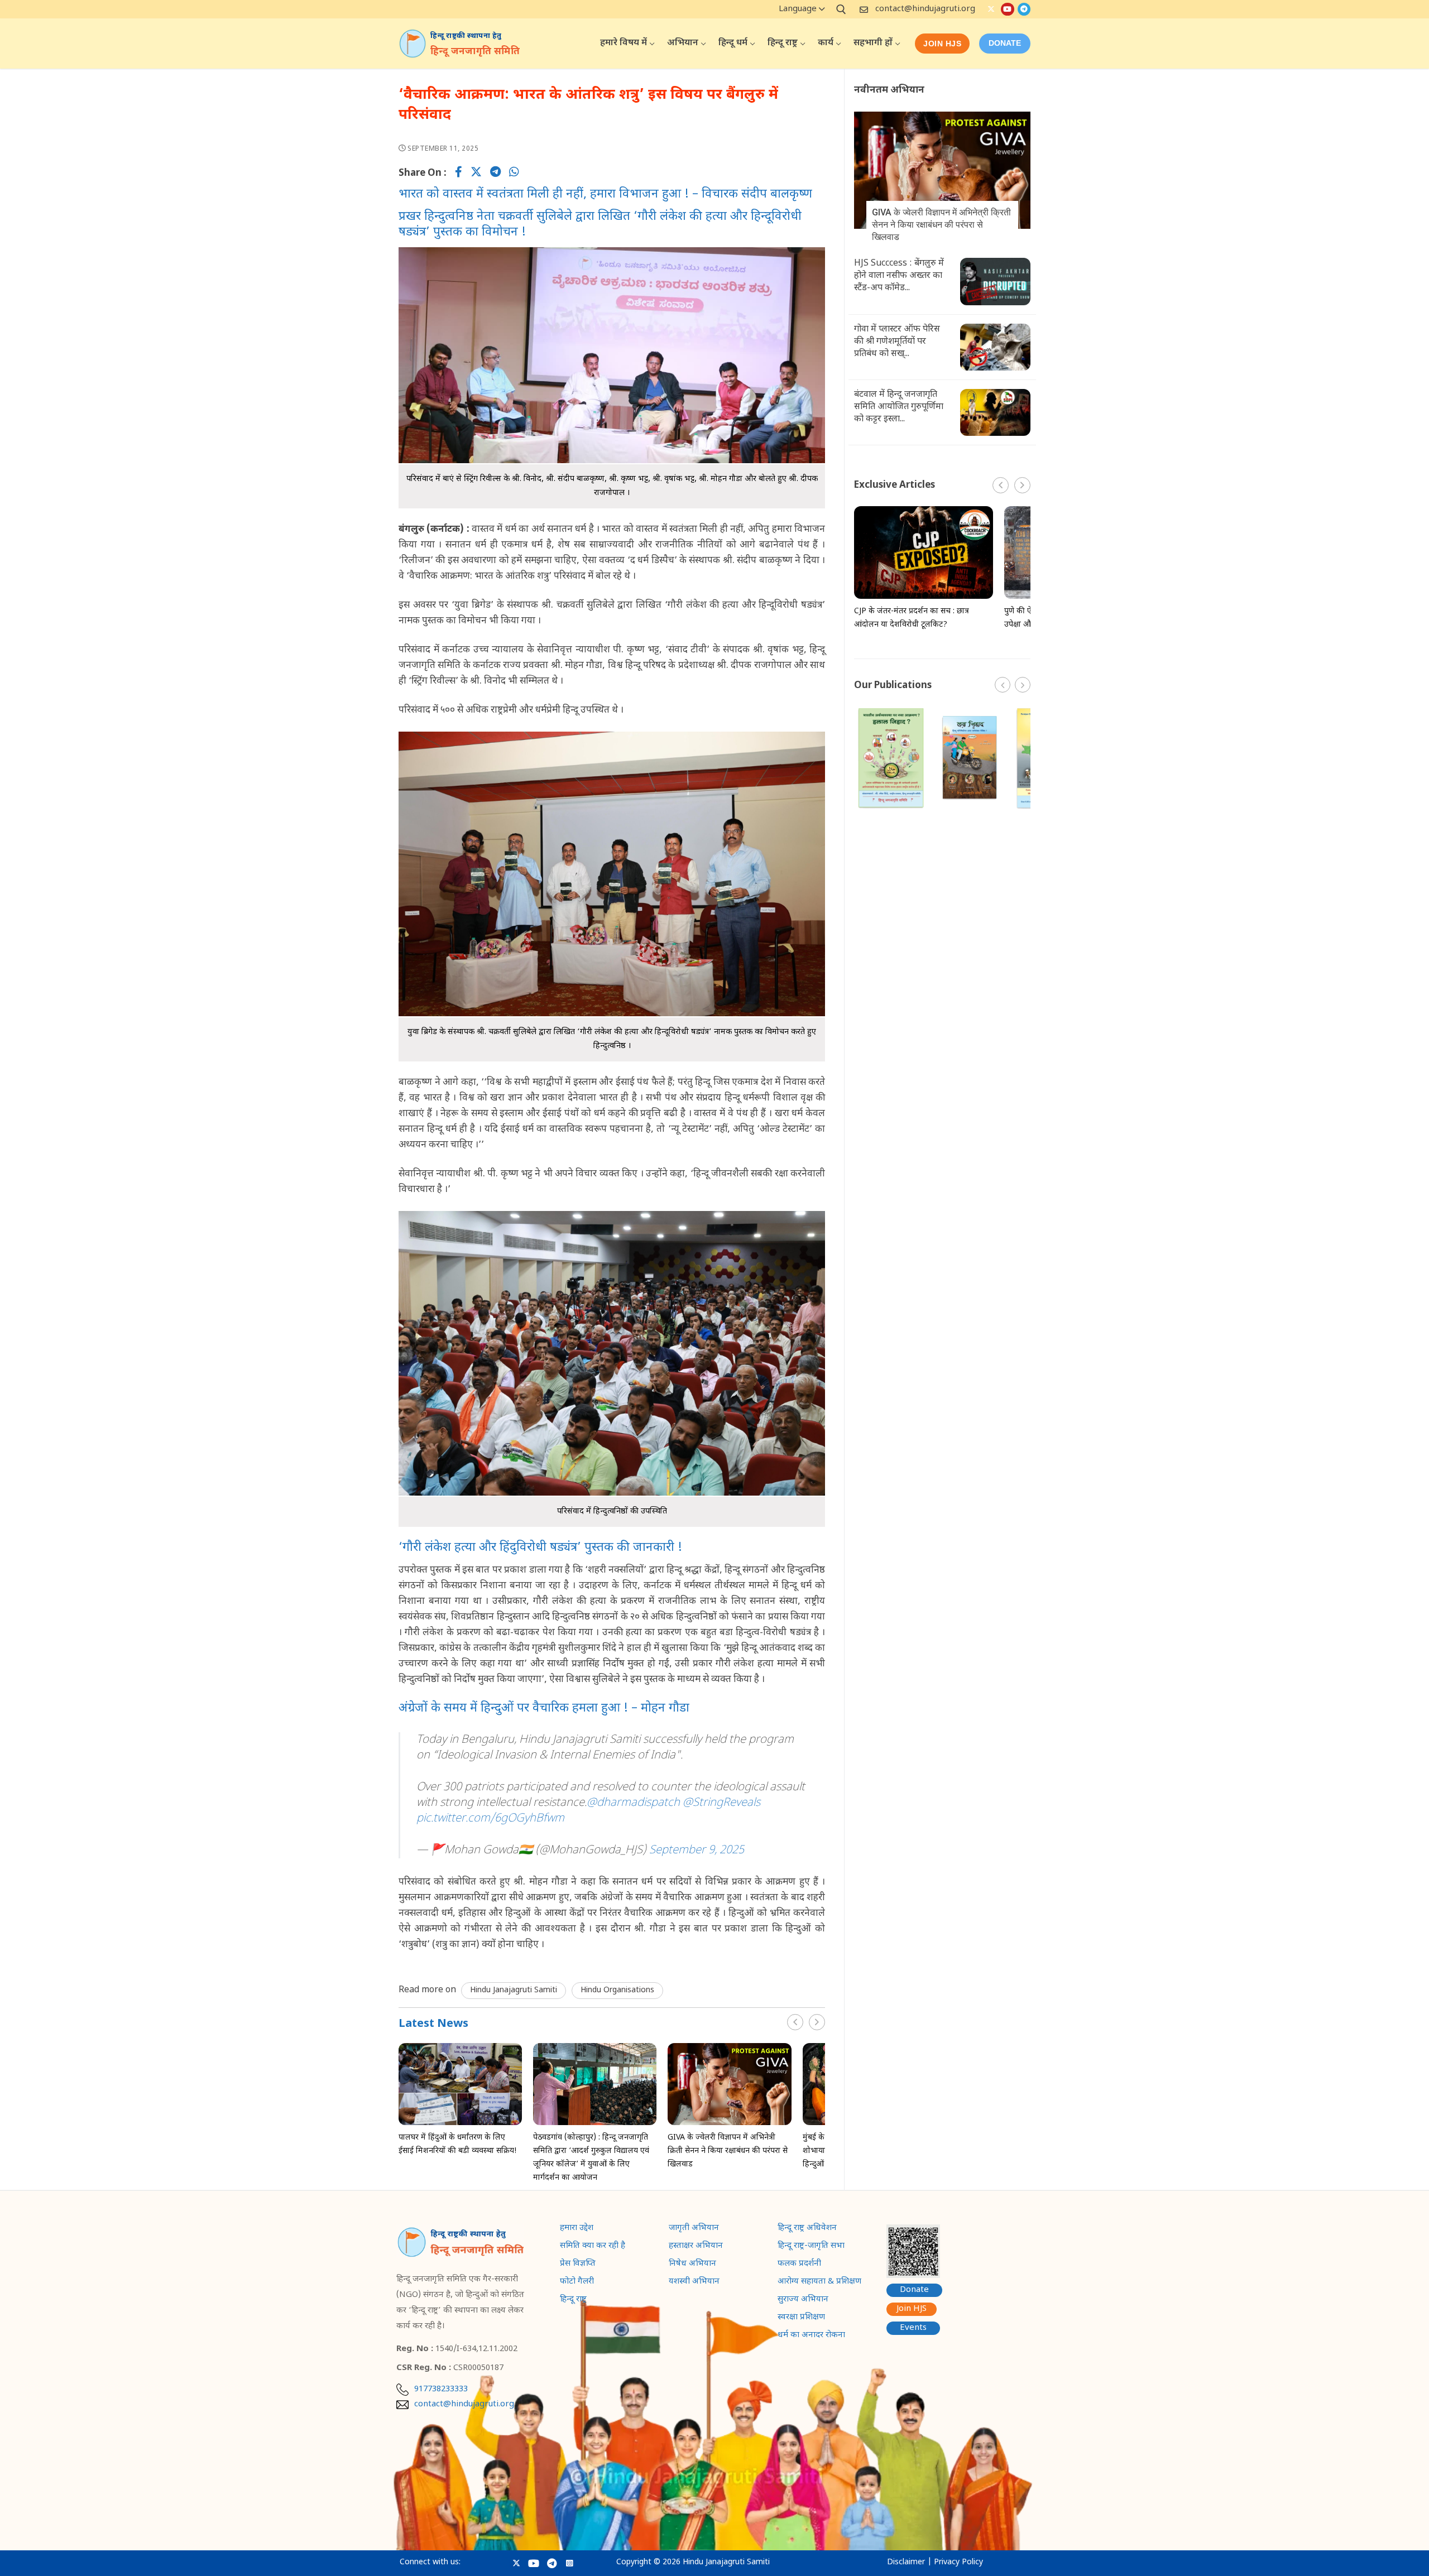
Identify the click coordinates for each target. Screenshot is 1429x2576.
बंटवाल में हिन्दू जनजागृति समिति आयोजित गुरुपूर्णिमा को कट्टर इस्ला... (899, 407)
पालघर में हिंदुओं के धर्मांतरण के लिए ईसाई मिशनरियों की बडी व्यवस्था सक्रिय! (458, 2144)
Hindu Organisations (617, 1990)
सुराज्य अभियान (803, 2300)
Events (913, 2328)
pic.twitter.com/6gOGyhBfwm (490, 1819)
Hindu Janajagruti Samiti (514, 1990)
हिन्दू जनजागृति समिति (475, 52)
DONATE (1005, 43)
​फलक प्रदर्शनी (799, 2265)
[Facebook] (459, 174)
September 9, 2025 (697, 1851)
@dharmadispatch (633, 1803)
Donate (914, 2290)
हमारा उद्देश (577, 2229)
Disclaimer (906, 2562)
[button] (817, 2022)
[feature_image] (460, 2084)
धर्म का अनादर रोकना (811, 2336)
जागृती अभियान (694, 2229)
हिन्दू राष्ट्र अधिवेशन (807, 2229)
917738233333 (441, 2390)
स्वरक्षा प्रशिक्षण (801, 2318)
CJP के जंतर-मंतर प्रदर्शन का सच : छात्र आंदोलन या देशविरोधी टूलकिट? (912, 618)
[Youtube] (1007, 9)
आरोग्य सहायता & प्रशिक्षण (819, 2282)
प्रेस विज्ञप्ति (578, 2265)
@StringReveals (721, 1803)
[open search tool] (841, 9)
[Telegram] (1024, 9)
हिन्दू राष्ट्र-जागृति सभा (811, 2247)
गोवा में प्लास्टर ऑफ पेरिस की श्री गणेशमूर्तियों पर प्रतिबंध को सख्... (897, 342)
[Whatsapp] (514, 174)
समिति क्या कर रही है (593, 2247)
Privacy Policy (958, 2562)
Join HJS (942, 44)
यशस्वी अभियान (694, 2282)
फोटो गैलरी (577, 2282)
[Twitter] (991, 9)
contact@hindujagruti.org (925, 9)
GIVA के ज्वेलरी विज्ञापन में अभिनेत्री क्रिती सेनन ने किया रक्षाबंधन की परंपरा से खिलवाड (728, 2151)
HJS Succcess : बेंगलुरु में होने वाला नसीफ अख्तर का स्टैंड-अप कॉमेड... (899, 276)
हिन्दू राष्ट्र (573, 2300)
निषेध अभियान (692, 2265)
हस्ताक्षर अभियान (696, 2247)
